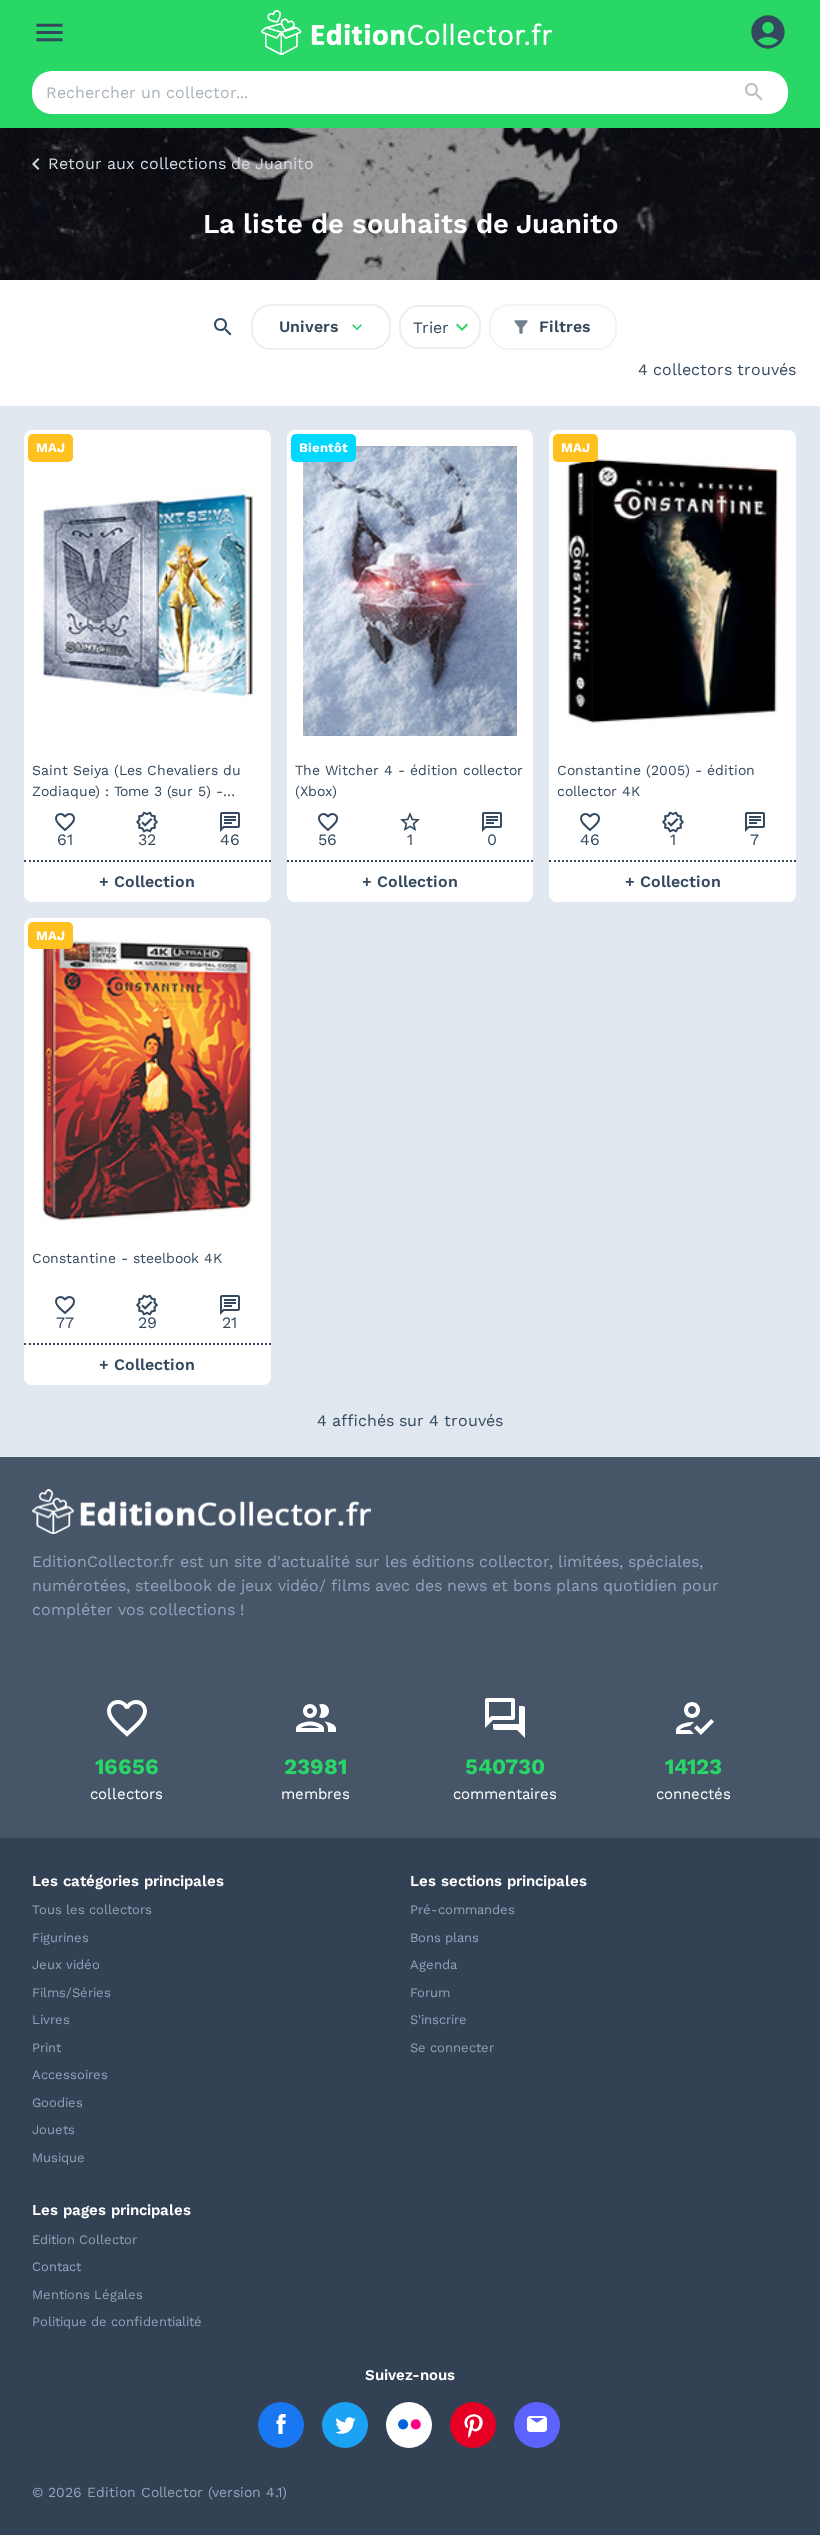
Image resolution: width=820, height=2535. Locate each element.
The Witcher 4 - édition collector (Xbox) (409, 780)
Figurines (60, 1937)
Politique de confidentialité (117, 2321)
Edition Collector (84, 2239)
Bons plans (444, 1937)
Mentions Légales (87, 2294)
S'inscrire (438, 2019)
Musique (58, 2157)
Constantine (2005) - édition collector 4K (656, 780)
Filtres (565, 326)
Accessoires (70, 2074)
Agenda (433, 1964)
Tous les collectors (92, 1909)
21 (230, 1312)
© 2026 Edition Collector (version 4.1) (159, 2492)
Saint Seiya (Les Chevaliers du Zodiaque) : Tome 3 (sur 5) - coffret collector (136, 782)
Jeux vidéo (66, 1964)
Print (46, 2047)
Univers (309, 326)
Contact (56, 2266)
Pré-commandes (462, 1909)
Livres (51, 2019)
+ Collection (147, 881)
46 (230, 829)
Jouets (53, 2129)
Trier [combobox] (431, 327)
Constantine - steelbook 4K (127, 1258)
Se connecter (452, 2047)
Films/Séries (71, 1992)
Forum (430, 1992)
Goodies (57, 2102)
